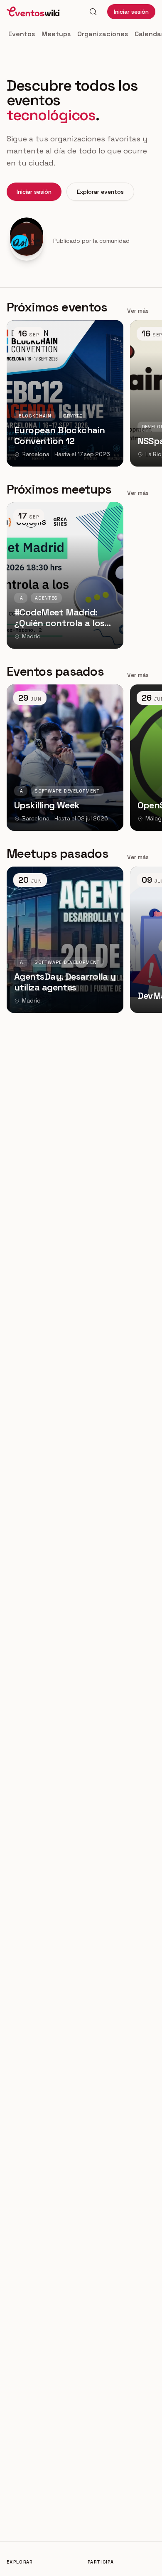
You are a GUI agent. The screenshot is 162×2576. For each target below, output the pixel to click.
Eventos (22, 34)
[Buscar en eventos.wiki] (93, 12)
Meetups (56, 34)
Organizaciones (103, 34)
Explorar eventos (100, 192)
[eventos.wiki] (33, 12)
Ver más (138, 311)
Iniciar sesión (131, 12)
